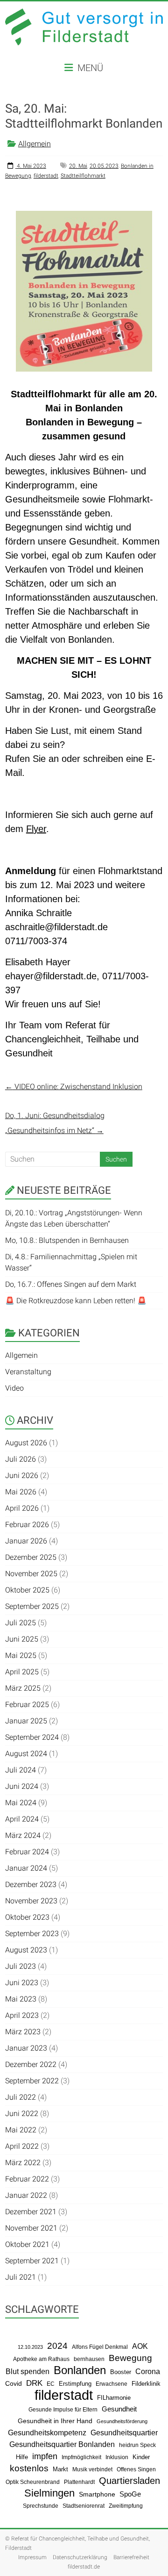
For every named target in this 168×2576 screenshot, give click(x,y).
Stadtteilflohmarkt (83, 176)
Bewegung (130, 2358)
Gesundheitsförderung (122, 2421)
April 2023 (22, 2015)
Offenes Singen (136, 2469)
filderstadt (46, 176)
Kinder (141, 2457)
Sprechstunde (41, 2506)
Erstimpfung (75, 2384)
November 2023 (31, 1901)
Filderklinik (146, 2384)
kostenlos (29, 2468)
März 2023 (23, 2032)
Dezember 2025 (31, 1557)
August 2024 (26, 1754)
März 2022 (23, 2163)
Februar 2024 (27, 1852)
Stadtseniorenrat (84, 2506)
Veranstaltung (28, 1372)
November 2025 (31, 1574)
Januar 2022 (26, 2195)
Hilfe (22, 2457)
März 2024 (23, 1835)
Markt (60, 2469)
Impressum (32, 2557)
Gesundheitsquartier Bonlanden (62, 2444)
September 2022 (32, 2081)
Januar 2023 (26, 2048)
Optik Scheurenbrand (33, 2482)
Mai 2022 (21, 2130)
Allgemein (35, 144)
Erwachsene (112, 2384)
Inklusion (117, 2457)
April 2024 (22, 1819)
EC (51, 2384)
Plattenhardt (79, 2482)
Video (14, 1388)
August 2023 (26, 1950)
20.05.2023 (104, 166)
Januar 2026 (26, 1541)
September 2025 (32, 1606)
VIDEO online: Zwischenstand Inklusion (74, 1087)
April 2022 (22, 2146)
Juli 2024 (21, 1770)
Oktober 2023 (27, 1917)
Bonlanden (80, 2370)
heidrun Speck (137, 2445)
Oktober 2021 (27, 2244)
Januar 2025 (26, 1721)
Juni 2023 (22, 1983)
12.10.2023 (30, 2347)
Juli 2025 (21, 1623)
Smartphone (97, 2494)
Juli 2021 (21, 2277)
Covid (14, 2384)
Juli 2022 (21, 2097)
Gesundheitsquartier (124, 2432)
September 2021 (32, 2261)
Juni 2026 (22, 1475)
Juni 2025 (22, 1639)
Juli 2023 (21, 1966)
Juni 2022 (22, 2113)
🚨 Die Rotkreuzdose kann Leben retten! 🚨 (76, 1301)
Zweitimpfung (126, 2506)
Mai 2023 (21, 1999)
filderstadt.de (84, 2567)
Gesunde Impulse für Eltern (63, 2410)
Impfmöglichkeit (81, 2457)
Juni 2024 (22, 1786)
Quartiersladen (129, 2481)
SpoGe (130, 2494)
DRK (34, 2383)
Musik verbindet (92, 2469)
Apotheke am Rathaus (41, 2359)
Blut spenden (28, 2371)
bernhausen (89, 2359)
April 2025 (22, 1672)
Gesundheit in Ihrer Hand (55, 2421)
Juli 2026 (21, 1459)
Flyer (36, 829)
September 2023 (32, 1934)
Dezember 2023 (31, 1884)
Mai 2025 (21, 1655)
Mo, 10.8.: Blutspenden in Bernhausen (67, 1240)
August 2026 (26, 1443)
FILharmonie (114, 2398)
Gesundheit (119, 2409)
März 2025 (23, 1688)
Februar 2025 (27, 1704)
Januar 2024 (26, 1868)
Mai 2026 (21, 1492)
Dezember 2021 (31, 2212)
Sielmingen (49, 2493)
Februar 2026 (27, 1525)
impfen (45, 2456)
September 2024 (32, 1737)
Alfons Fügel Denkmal (100, 2347)
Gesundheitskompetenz (47, 2433)
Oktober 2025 (27, 1590)
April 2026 (22, 1508)
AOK (140, 2346)
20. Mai (78, 166)
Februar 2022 (27, 2179)
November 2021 (31, 2228)
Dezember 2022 (31, 2064)
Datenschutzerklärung (80, 2557)
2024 (57, 2346)
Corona (148, 2371)
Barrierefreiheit (131, 2557)
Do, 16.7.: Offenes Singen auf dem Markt (71, 1284)
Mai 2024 (21, 1803)
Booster (121, 2372)
